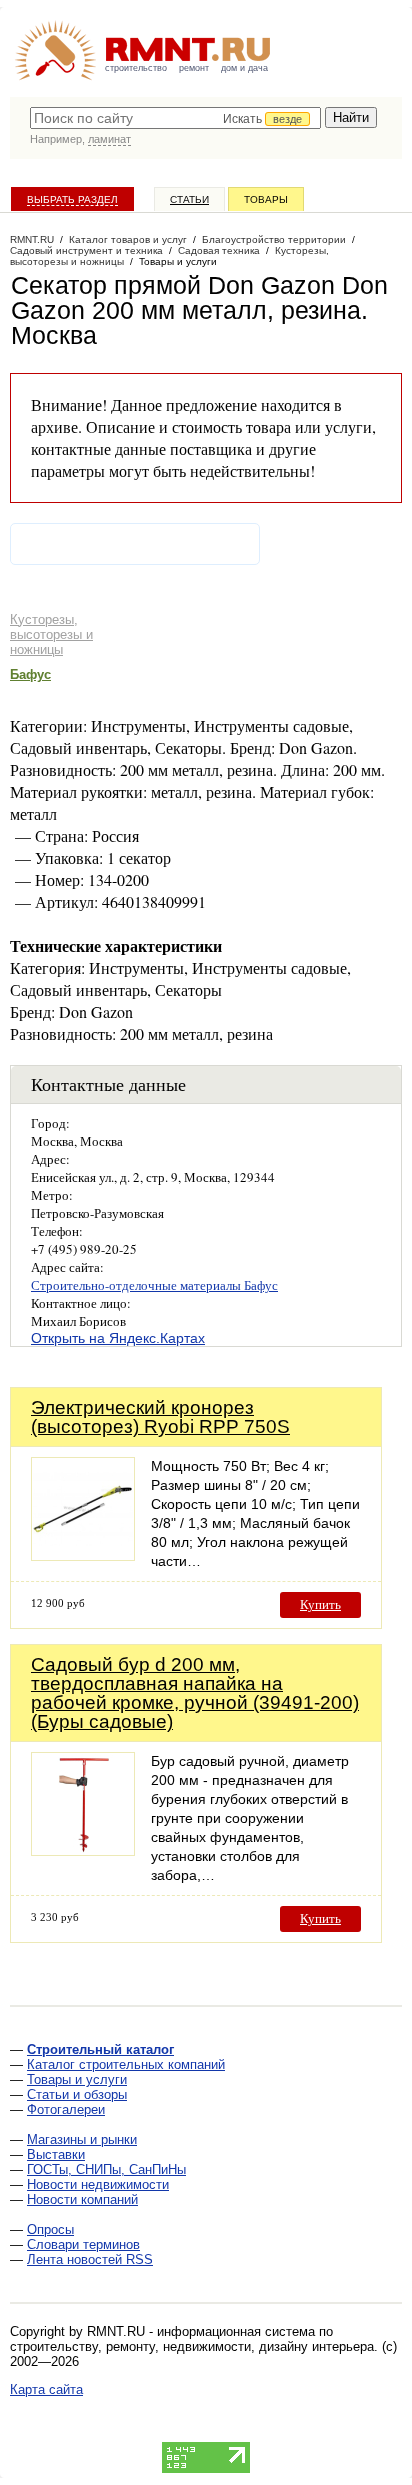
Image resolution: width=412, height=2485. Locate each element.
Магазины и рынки (82, 2139)
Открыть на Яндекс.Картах (118, 1338)
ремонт (194, 68)
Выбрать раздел (72, 199)
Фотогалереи (66, 2109)
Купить (320, 1604)
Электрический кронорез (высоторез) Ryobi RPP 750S (160, 1417)
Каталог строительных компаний (126, 2064)
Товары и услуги (77, 2079)
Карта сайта (46, 2389)
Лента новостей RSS (90, 2259)
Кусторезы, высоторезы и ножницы (51, 634)
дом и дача (244, 68)
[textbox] (175, 118)
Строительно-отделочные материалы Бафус (154, 1285)
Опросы (50, 2229)
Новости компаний (82, 2199)
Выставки (56, 2154)
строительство (136, 68)
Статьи (189, 199)
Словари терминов (83, 2244)
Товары (266, 199)
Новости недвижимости (98, 2184)
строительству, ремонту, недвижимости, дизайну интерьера (192, 2346)
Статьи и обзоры (77, 2094)
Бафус (30, 674)
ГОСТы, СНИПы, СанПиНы (106, 2169)
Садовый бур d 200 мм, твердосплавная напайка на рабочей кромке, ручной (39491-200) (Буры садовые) (195, 1693)
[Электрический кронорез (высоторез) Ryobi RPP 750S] (83, 1555)
